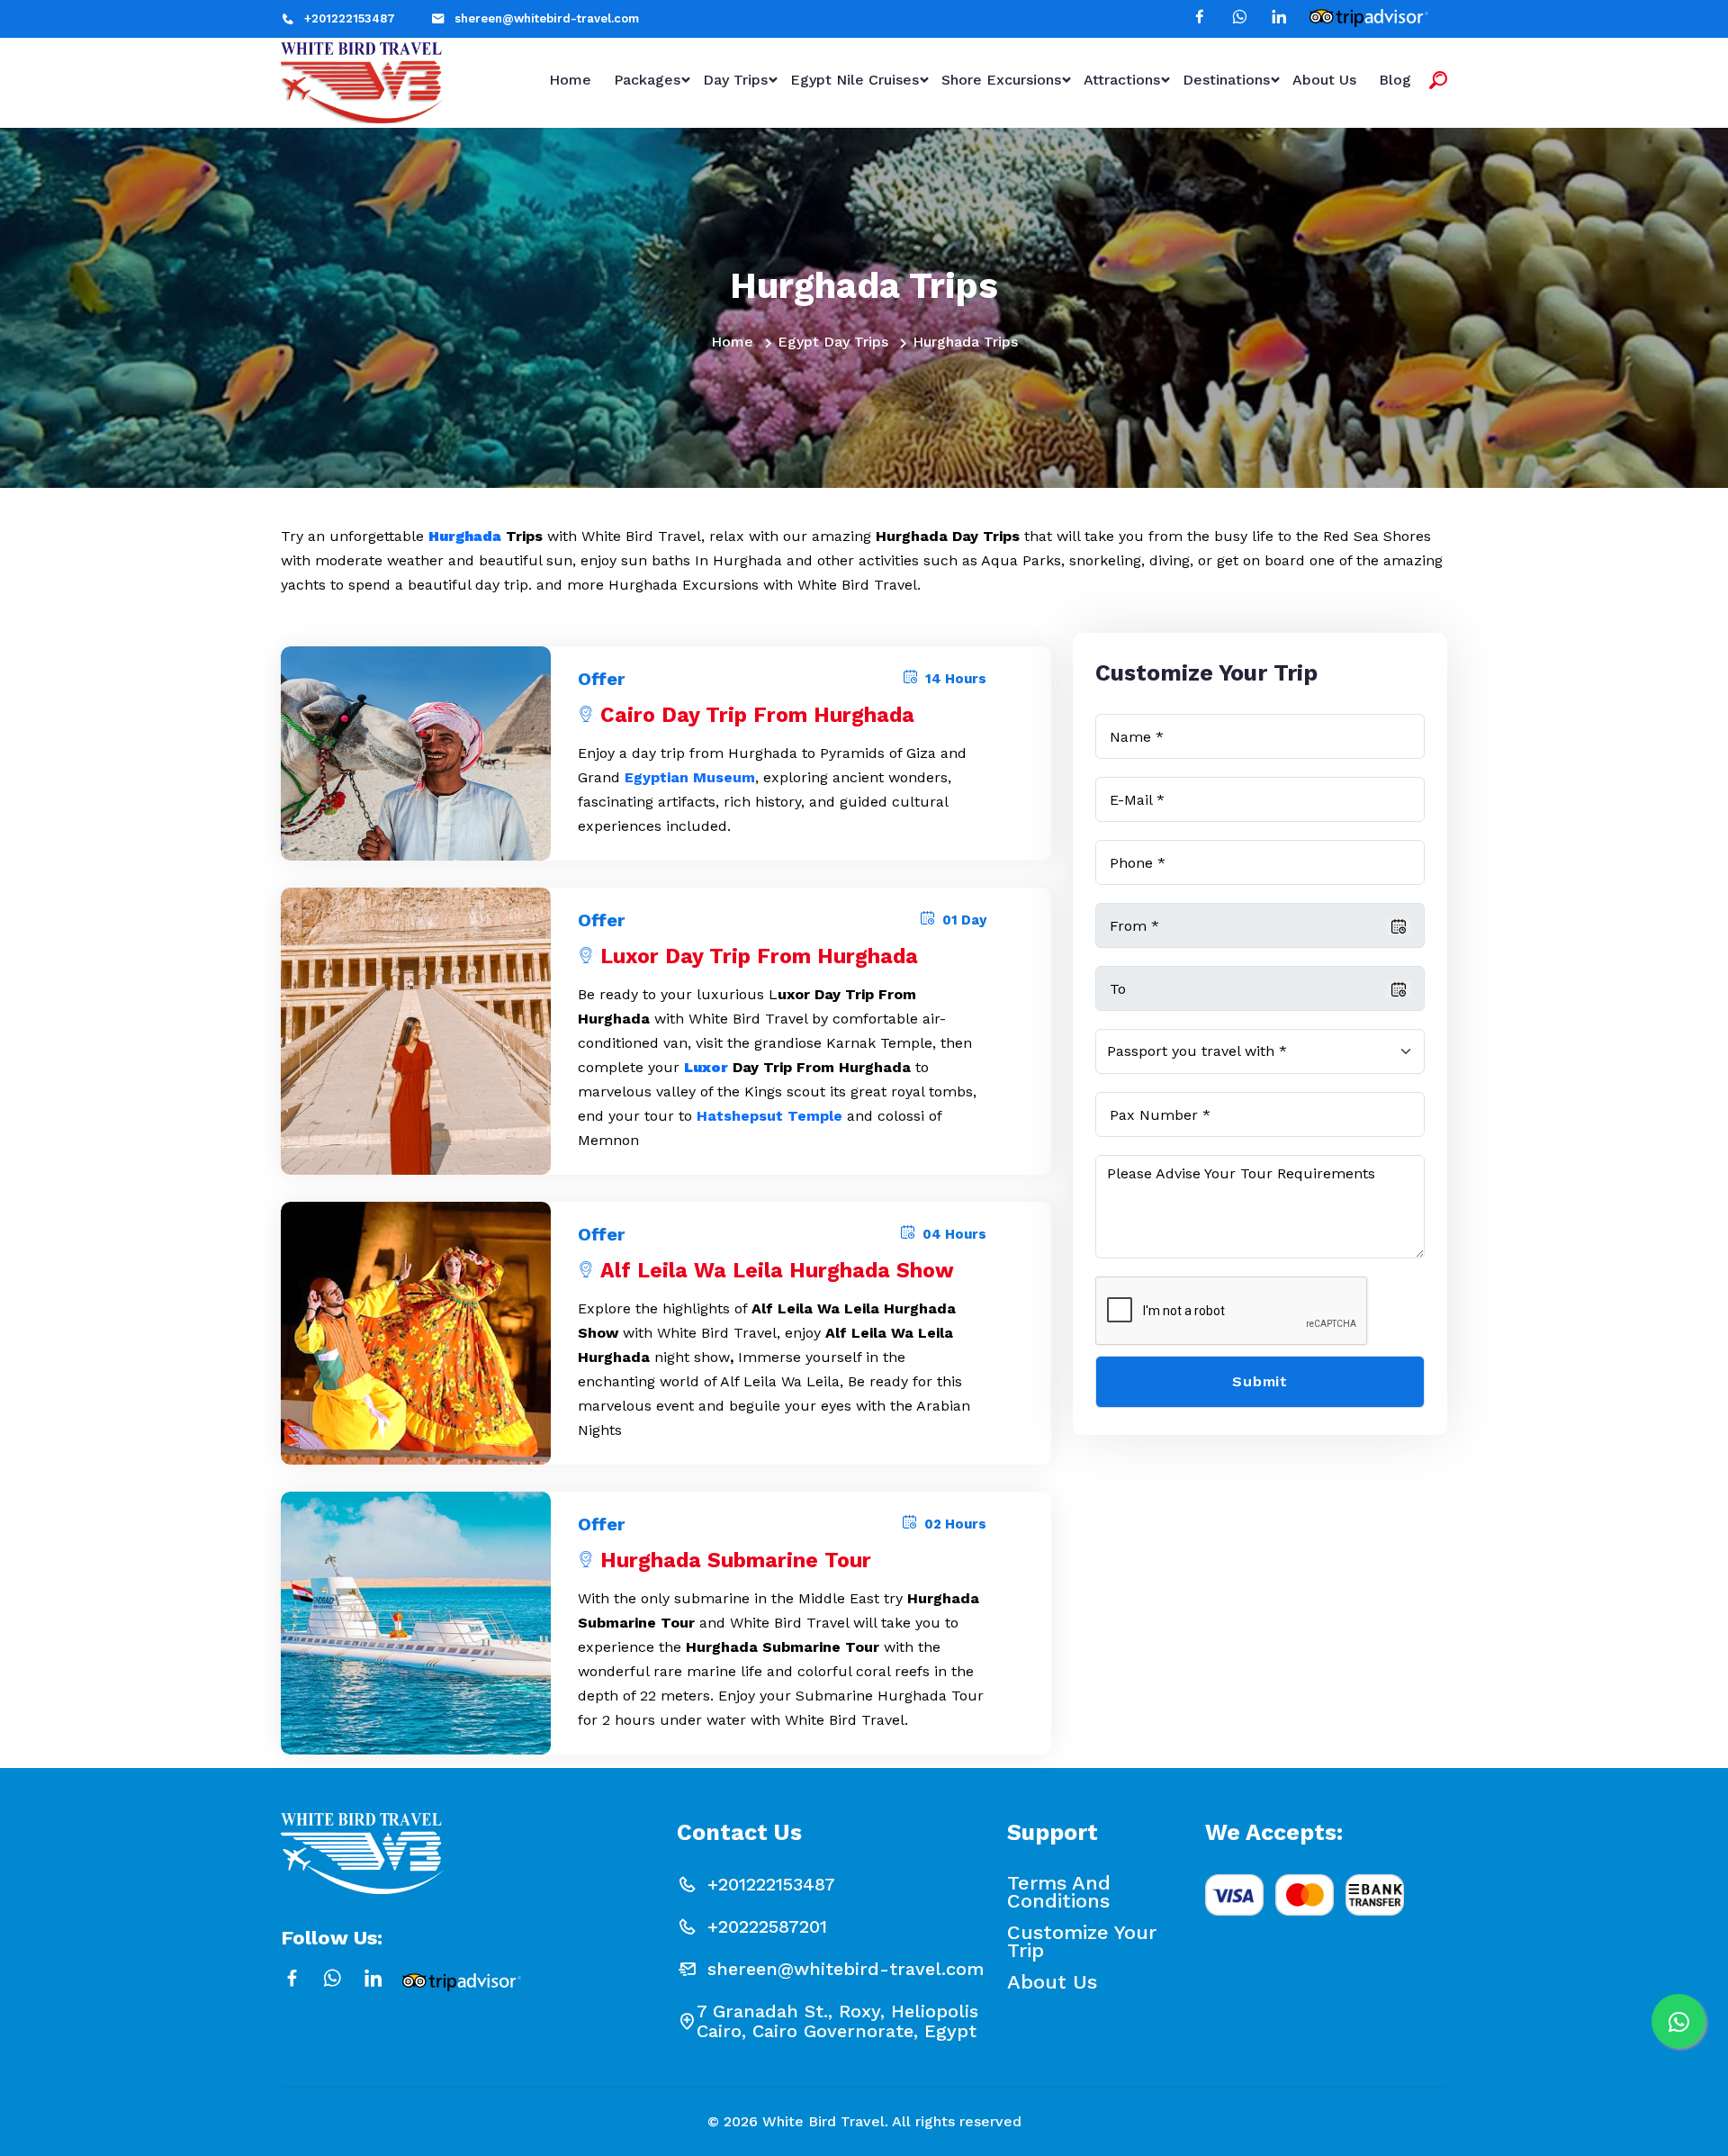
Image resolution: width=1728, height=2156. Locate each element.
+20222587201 (767, 1926)
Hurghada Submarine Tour (736, 1561)
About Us (1324, 80)
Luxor (706, 1067)
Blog (1395, 80)
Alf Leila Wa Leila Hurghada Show (777, 1271)
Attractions (1122, 80)
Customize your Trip (1082, 1942)
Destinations (1226, 80)
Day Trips (735, 80)
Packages (647, 80)
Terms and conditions (1059, 1892)
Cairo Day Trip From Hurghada (757, 715)
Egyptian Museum (690, 777)
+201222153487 (350, 18)
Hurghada (465, 536)
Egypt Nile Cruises (855, 80)
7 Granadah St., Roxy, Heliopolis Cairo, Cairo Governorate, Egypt (837, 2021)
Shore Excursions (1001, 80)
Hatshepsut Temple (769, 1116)
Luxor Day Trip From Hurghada (759, 956)
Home (570, 80)
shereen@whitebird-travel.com (547, 18)
